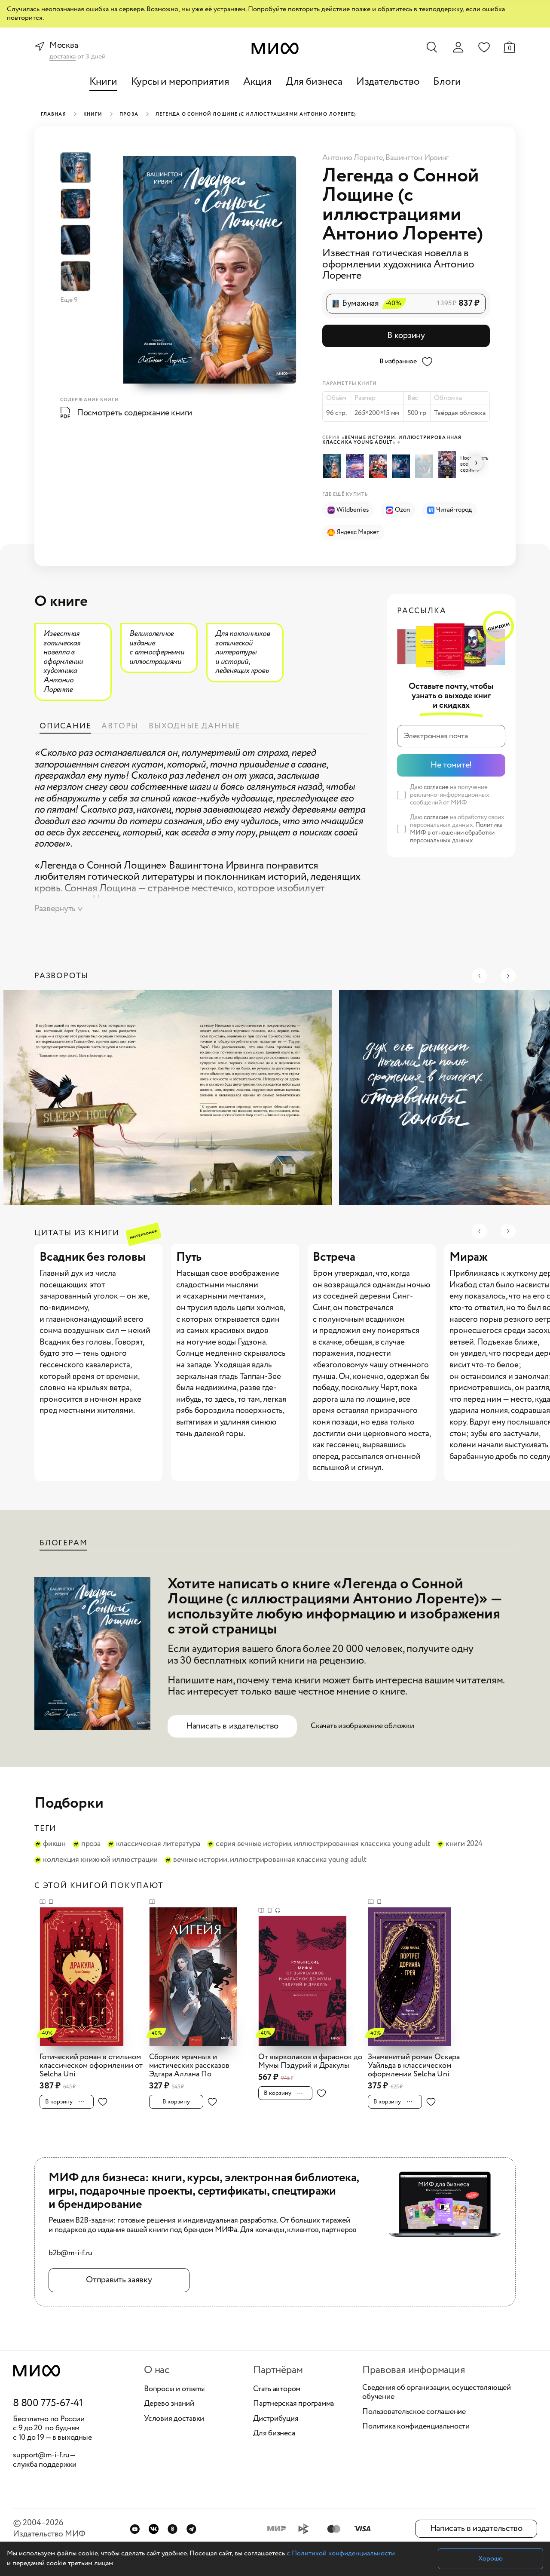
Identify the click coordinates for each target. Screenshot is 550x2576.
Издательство (388, 82)
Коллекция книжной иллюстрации (100, 1860)
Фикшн (54, 1844)
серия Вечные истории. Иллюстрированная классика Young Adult (323, 1844)
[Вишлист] (484, 47)
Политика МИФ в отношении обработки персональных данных (456, 833)
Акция (258, 82)
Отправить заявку (119, 2280)
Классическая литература (158, 1844)
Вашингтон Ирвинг (417, 158)
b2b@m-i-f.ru (70, 2254)
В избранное (398, 361)
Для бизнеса (314, 82)
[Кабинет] (458, 47)
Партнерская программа (293, 2404)
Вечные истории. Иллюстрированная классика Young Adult (270, 1860)
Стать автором (277, 2389)
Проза (129, 114)
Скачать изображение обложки (362, 1726)
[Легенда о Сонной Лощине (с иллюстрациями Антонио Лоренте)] (334, 466)
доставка (63, 57)
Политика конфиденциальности (416, 2427)
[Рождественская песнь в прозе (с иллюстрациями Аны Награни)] (426, 466)
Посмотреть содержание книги (134, 413)
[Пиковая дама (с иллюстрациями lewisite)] (402, 466)
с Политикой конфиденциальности (341, 2553)
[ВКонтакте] (154, 2529)
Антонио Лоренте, (354, 158)
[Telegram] (191, 2529)
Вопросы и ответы (174, 2389)
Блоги (447, 82)
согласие (436, 787)
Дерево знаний (169, 2404)
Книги (103, 82)
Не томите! (451, 765)
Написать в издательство (232, 1726)
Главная (53, 114)
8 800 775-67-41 (48, 2404)
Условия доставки (174, 2419)
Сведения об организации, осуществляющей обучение (437, 2393)
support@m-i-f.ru (41, 2455)
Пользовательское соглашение (414, 2412)
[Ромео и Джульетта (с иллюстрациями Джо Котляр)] (448, 464)
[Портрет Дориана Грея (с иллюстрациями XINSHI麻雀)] (356, 466)
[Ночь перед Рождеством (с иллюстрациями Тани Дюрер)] (380, 466)
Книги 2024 (464, 1844)
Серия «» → (392, 440)
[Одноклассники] (173, 2529)
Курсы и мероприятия (180, 82)
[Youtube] (135, 2529)
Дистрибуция (276, 2419)
